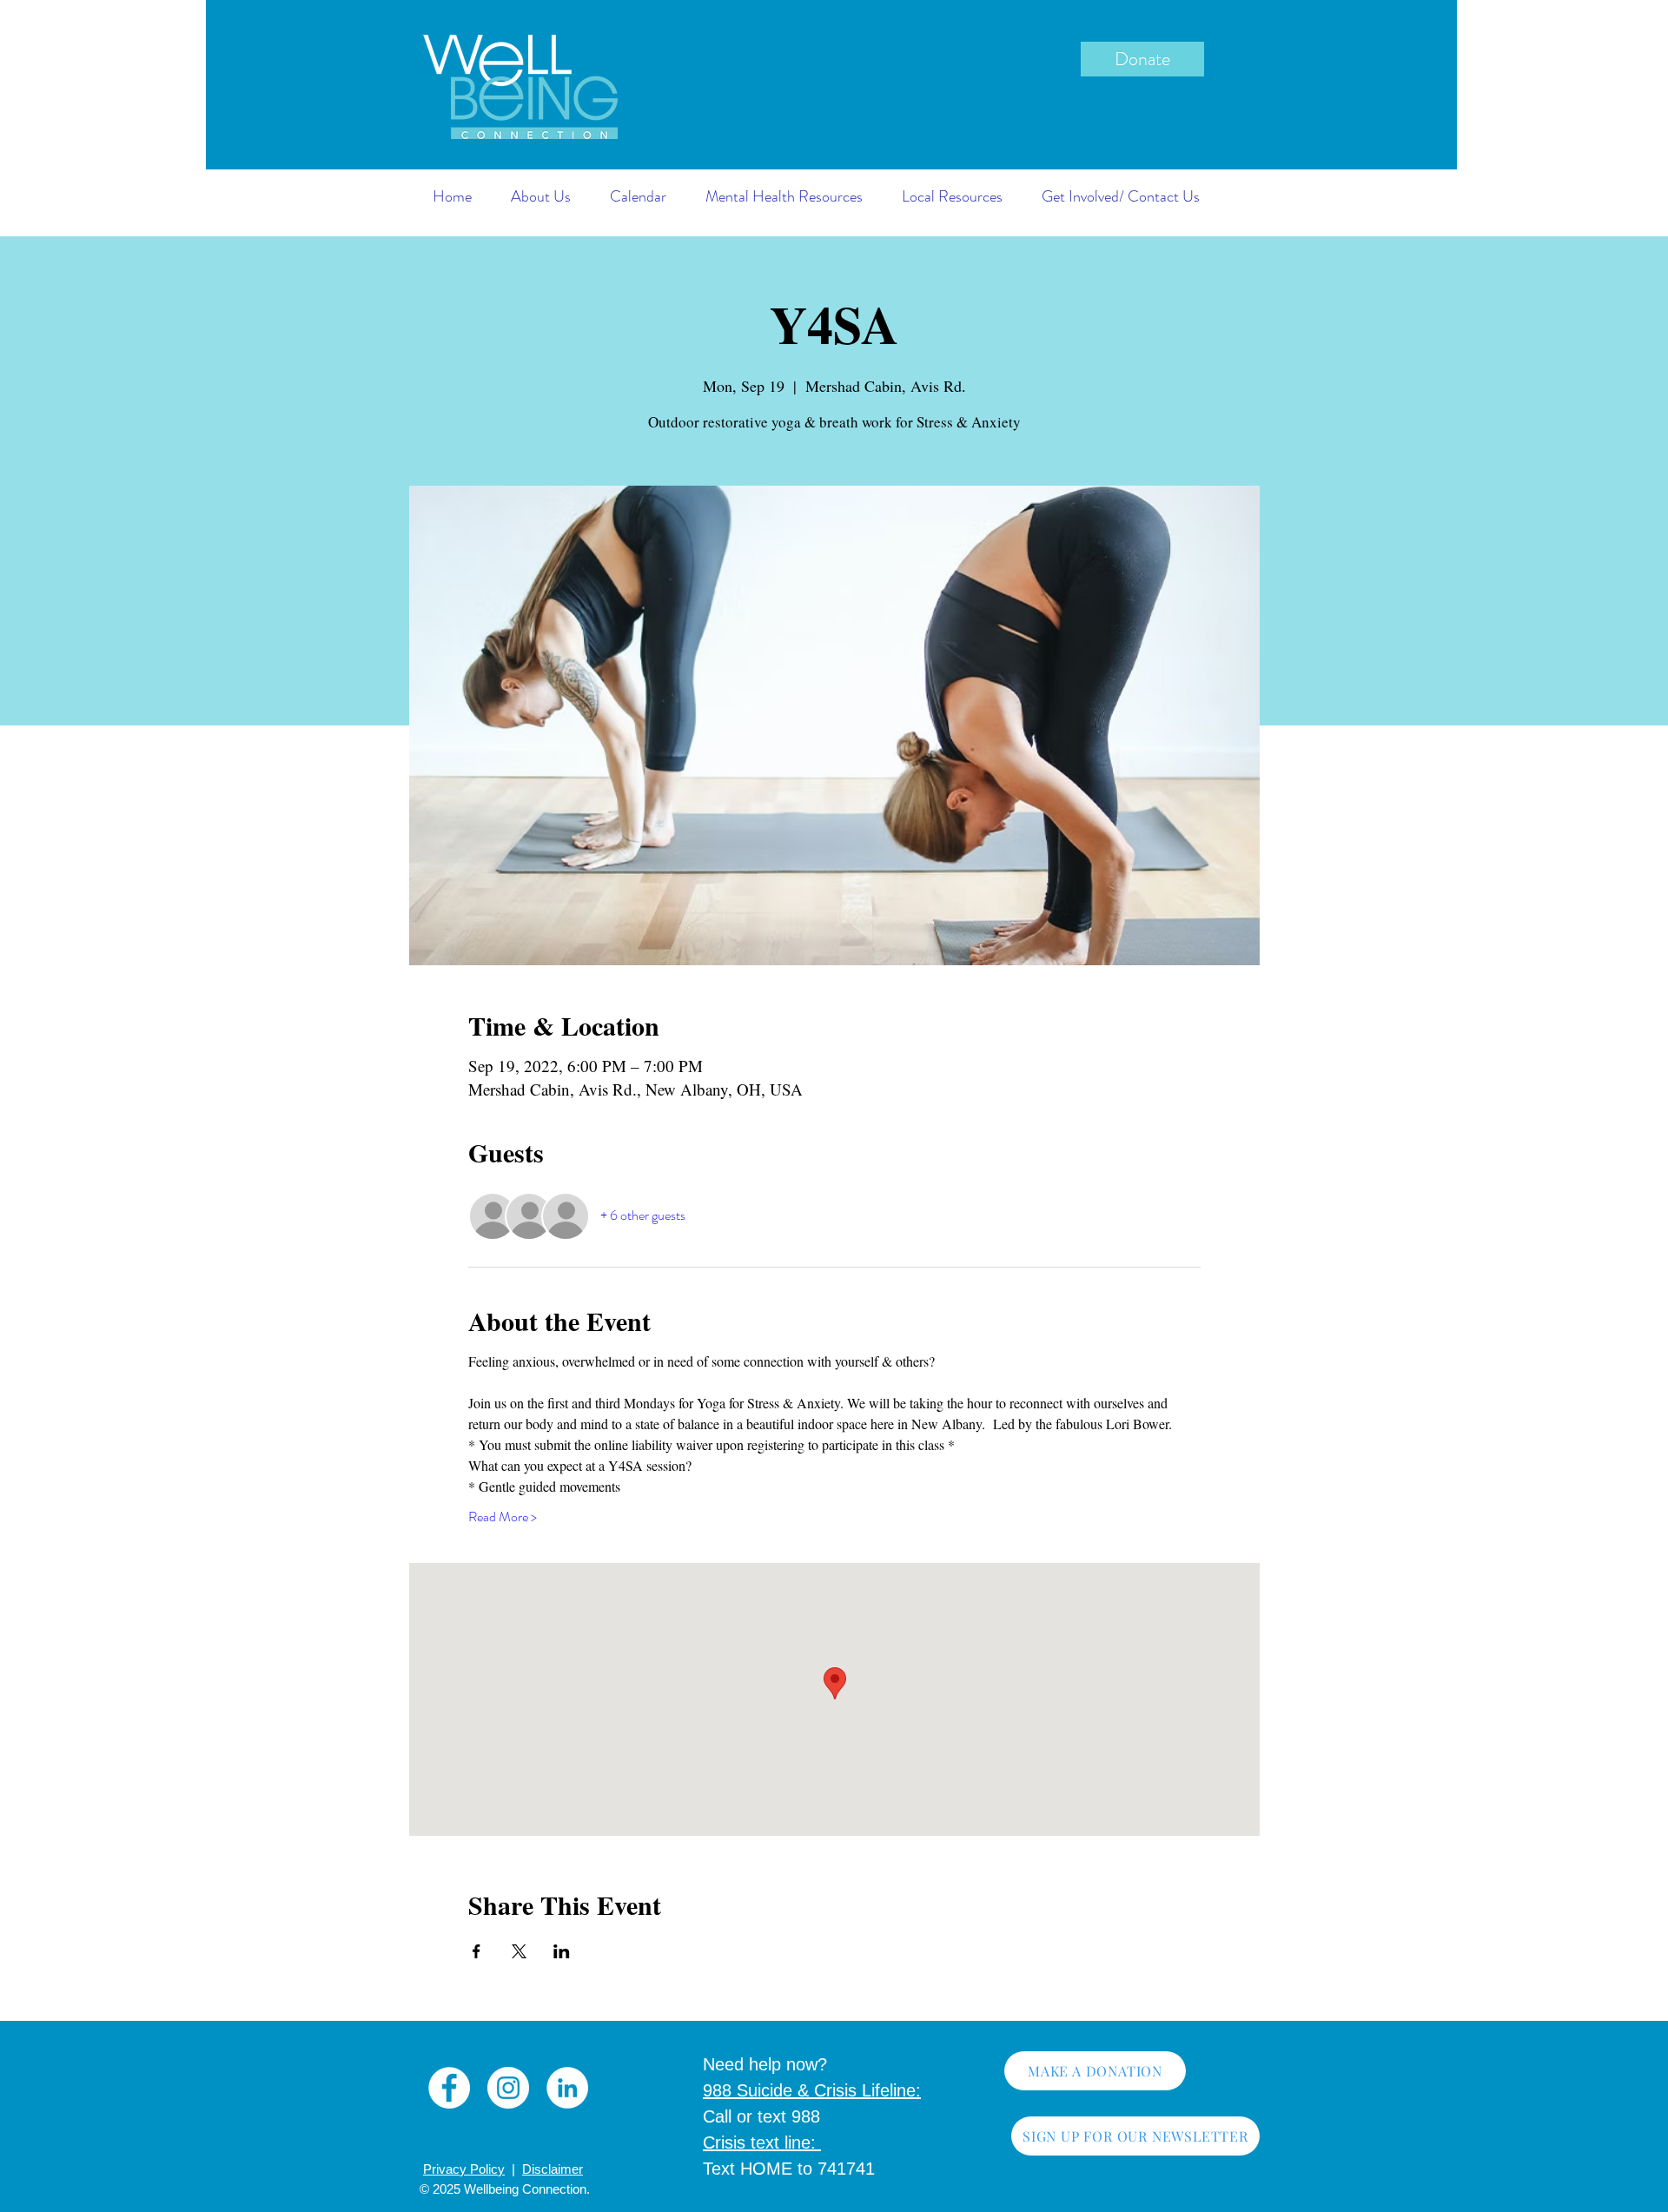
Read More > (503, 1517)
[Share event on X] (519, 1951)
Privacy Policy (464, 2169)
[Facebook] (449, 2088)
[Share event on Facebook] (477, 1951)
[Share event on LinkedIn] (562, 1951)
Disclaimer (553, 2169)
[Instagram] (508, 2088)
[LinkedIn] (567, 2088)
